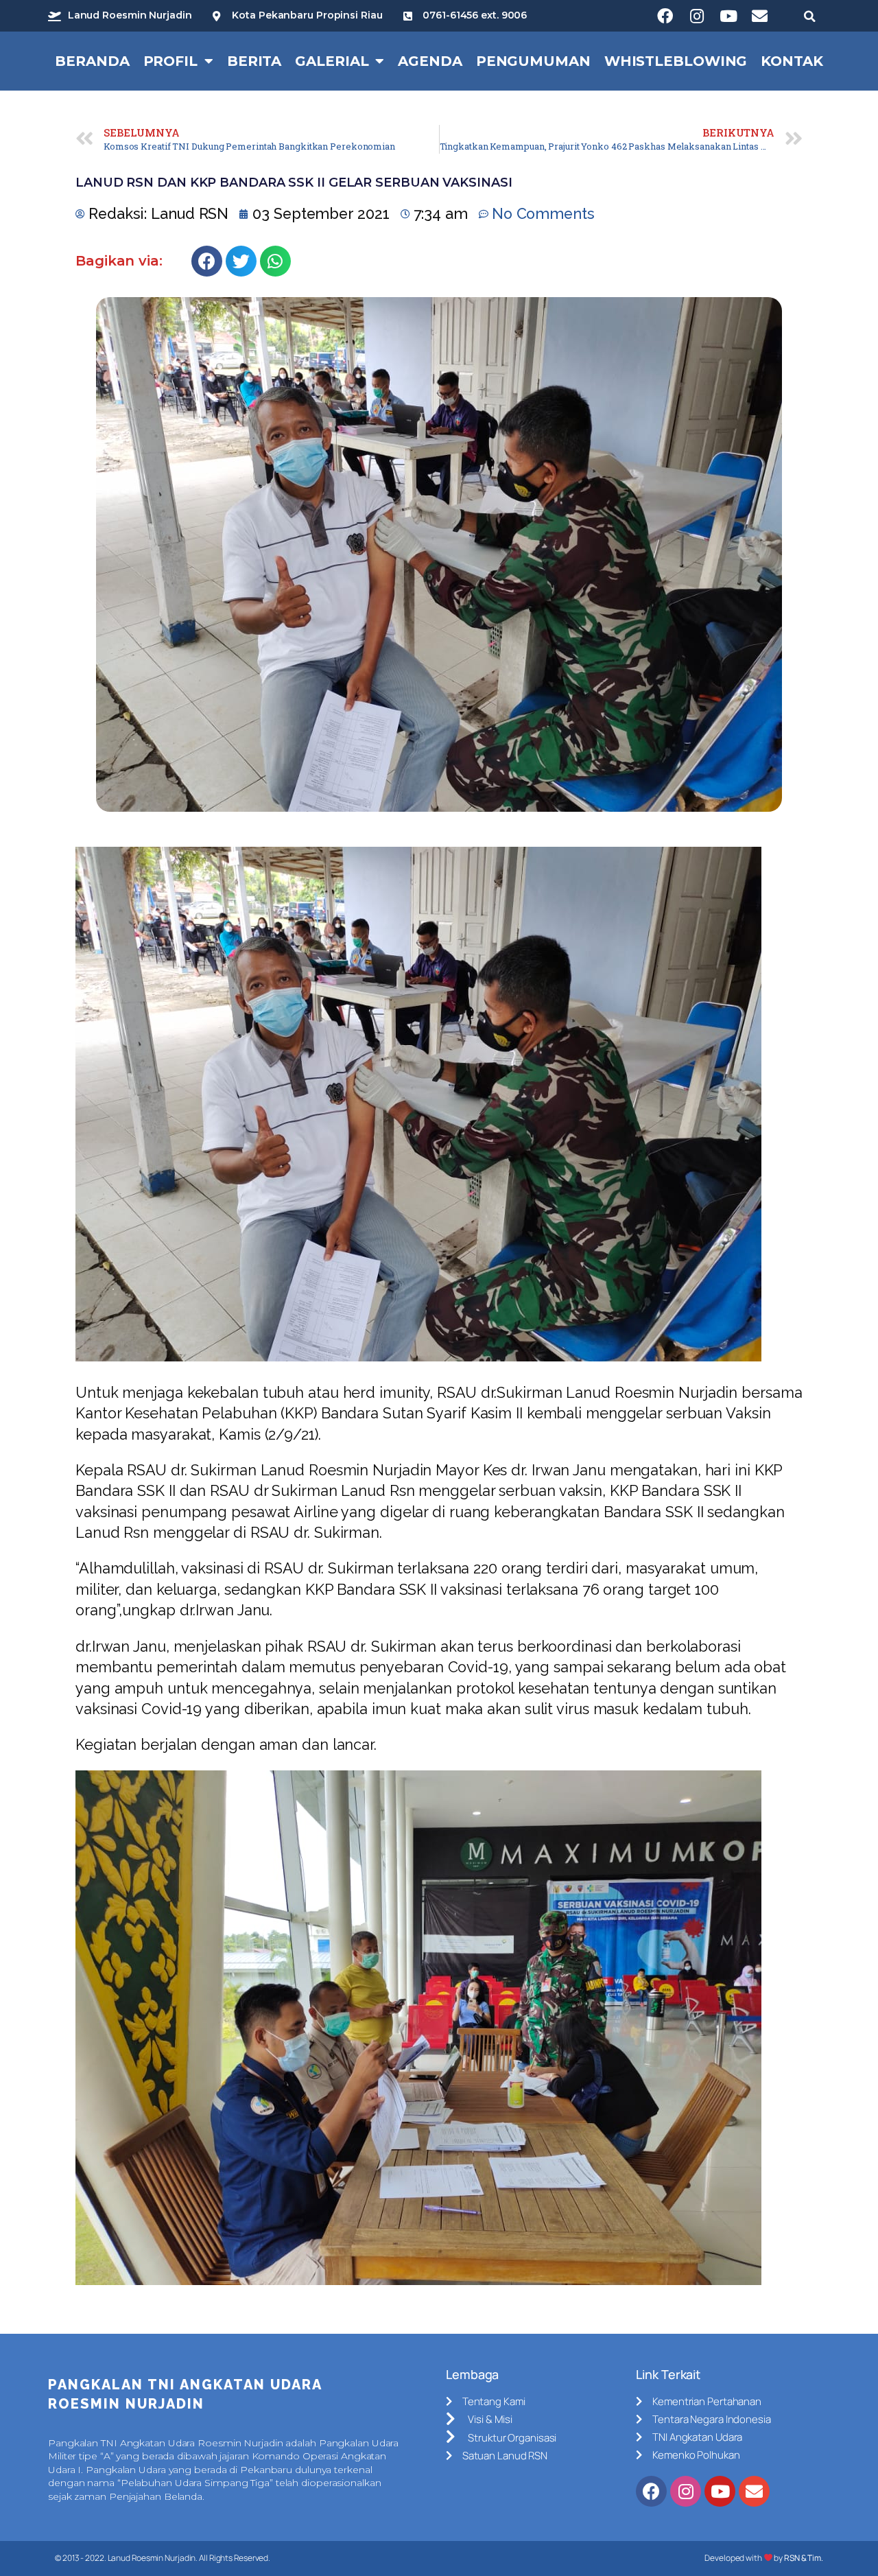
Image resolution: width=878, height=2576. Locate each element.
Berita (254, 61)
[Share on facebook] (207, 261)
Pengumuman (533, 61)
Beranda (92, 61)
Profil (170, 61)
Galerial (332, 61)
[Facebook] (665, 16)
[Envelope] (760, 16)
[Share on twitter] (241, 261)
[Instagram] (697, 16)
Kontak (792, 61)
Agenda (430, 61)
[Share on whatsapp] (275, 261)
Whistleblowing (676, 61)
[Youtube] (728, 16)
